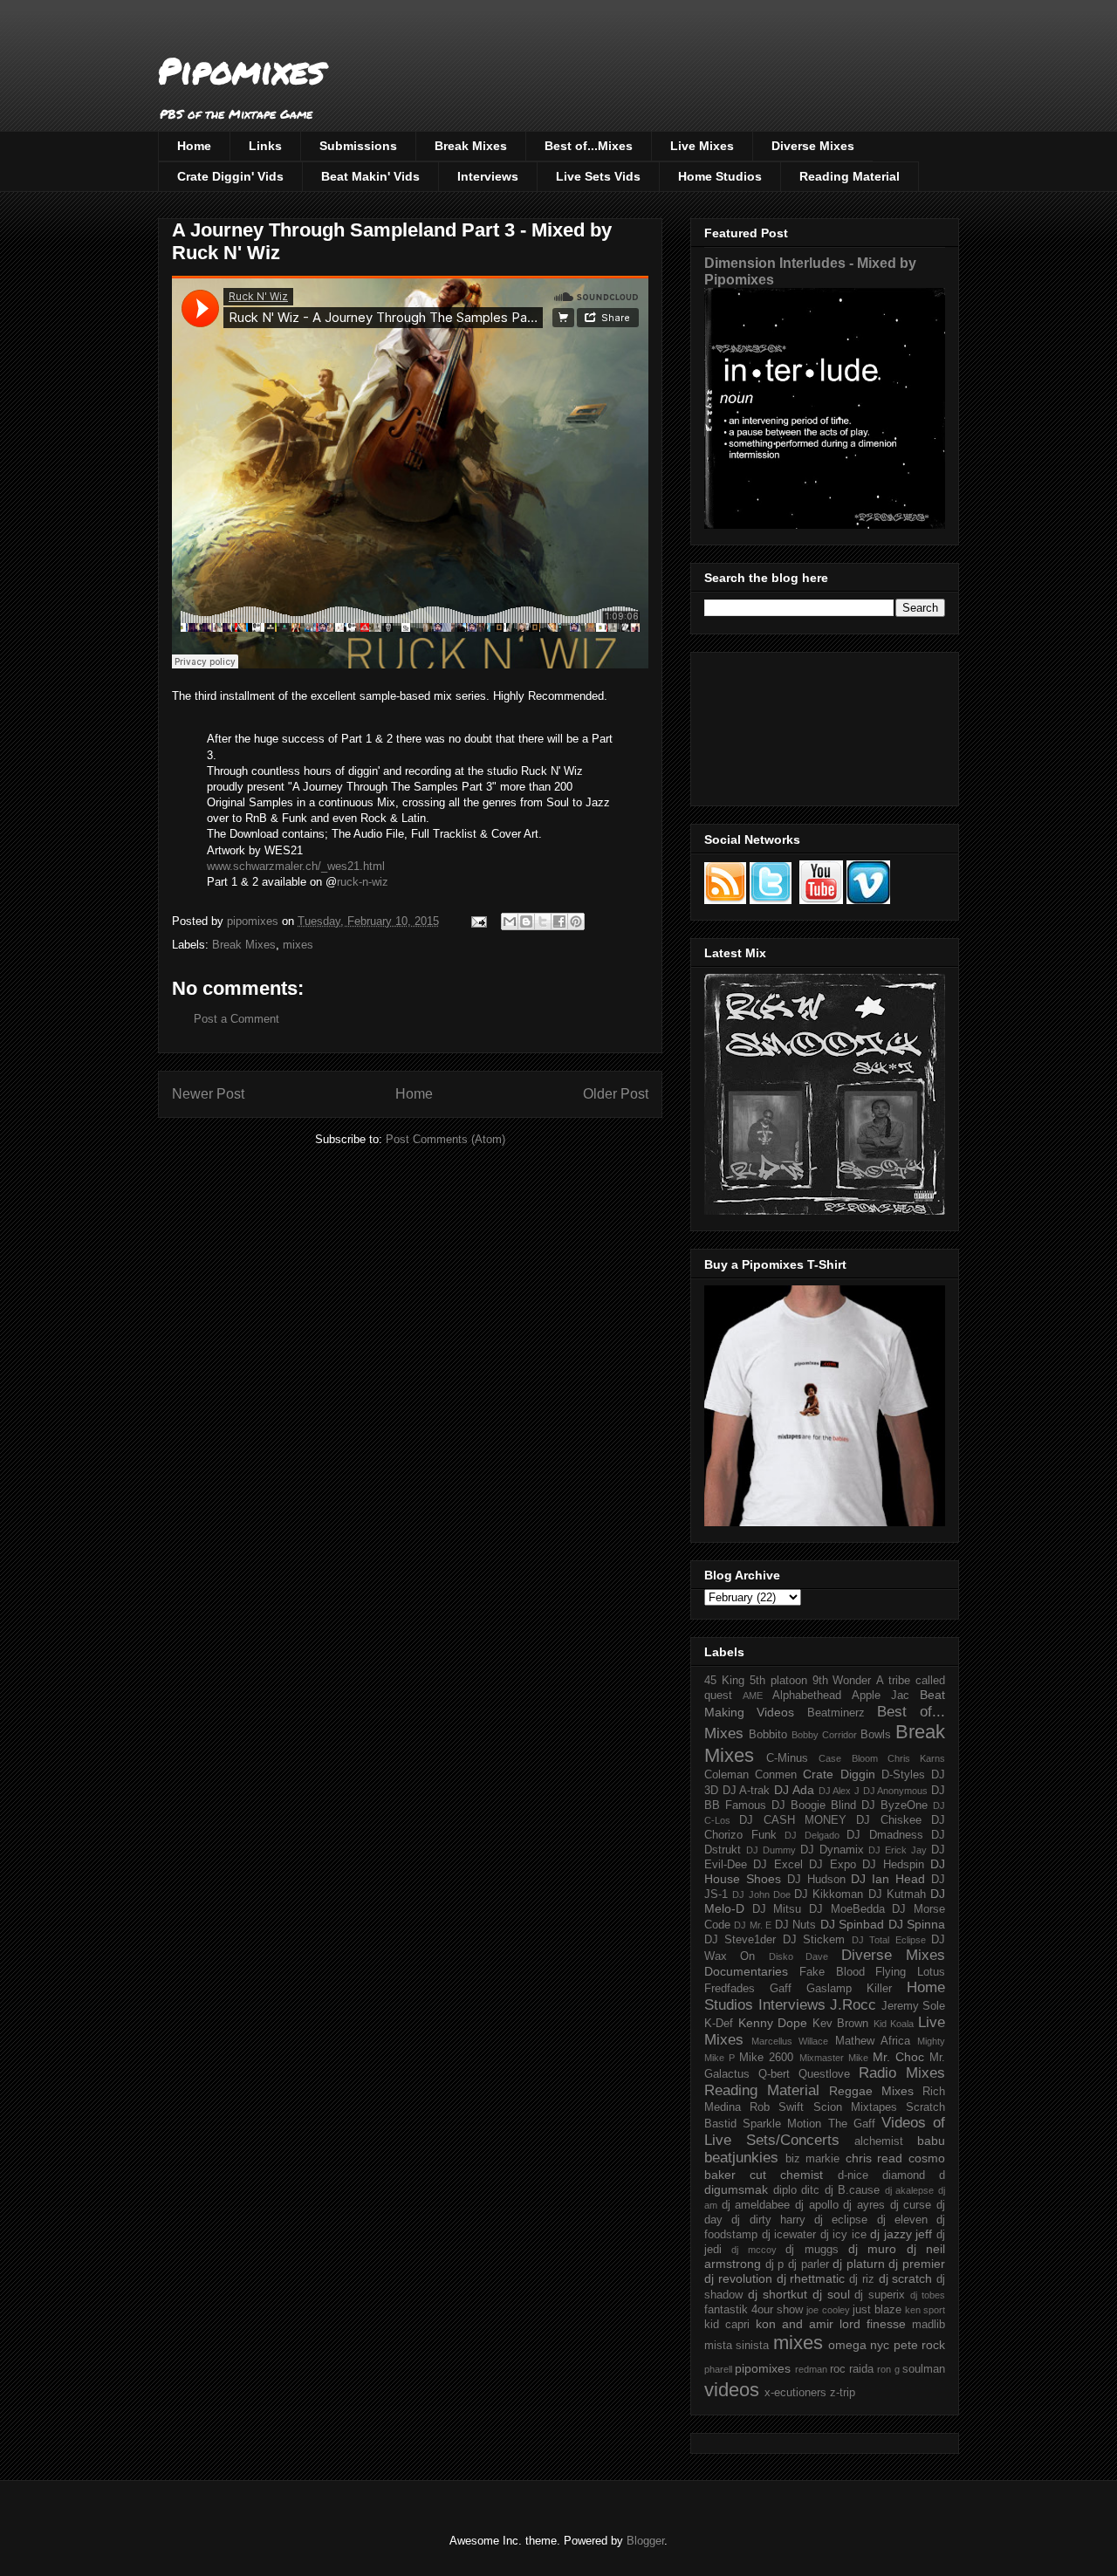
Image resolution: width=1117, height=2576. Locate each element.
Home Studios (720, 176)
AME (753, 1696)
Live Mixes (702, 146)
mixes (298, 945)
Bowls (876, 1735)
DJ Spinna (917, 1924)
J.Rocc (853, 2005)
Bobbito (768, 1735)
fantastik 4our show (754, 2310)
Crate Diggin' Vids (230, 176)
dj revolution (738, 2278)
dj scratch (906, 2278)
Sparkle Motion (782, 2124)
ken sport (925, 2310)
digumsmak (736, 2189)
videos (732, 2390)
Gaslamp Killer (849, 1989)
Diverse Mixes (813, 146)
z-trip (843, 2393)
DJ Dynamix (832, 1850)
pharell (718, 2369)
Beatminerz (836, 1713)
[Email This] (510, 921)
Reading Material (850, 176)
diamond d (914, 2175)
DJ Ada (794, 1790)
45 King (724, 1681)
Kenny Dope (773, 2023)
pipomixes (763, 2368)
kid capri (727, 2325)
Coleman (726, 1775)
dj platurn (859, 2264)
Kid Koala (894, 2024)
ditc (810, 2190)
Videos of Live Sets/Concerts (825, 2131)
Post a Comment (236, 1019)
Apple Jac (881, 1696)
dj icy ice (843, 2235)
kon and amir (795, 2324)
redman (811, 2369)
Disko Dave (798, 1956)
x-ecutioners (795, 2393)
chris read (874, 2158)
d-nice (853, 2175)
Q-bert (774, 2074)
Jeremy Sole (914, 2006)
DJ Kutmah (897, 1894)
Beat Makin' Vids (370, 176)
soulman (924, 2369)
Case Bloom (848, 1758)
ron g (888, 2369)
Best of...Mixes (589, 146)
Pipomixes (241, 70)
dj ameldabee (756, 2205)
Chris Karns (916, 1758)
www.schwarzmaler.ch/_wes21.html (296, 866)
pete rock (919, 2345)
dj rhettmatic (811, 2278)
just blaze (877, 2310)
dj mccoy (754, 2250)
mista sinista (737, 2346)
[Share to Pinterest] (576, 921)
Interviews (488, 176)
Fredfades (730, 1989)
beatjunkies (741, 2158)
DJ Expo (832, 1865)
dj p (775, 2264)
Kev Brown (841, 2024)
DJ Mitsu (777, 1909)
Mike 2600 (766, 2058)
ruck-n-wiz (363, 882)
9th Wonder (842, 1681)
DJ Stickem (814, 1940)
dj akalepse (910, 2190)
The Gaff (852, 2124)
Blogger (645, 2541)
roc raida (852, 2369)
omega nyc (859, 2345)
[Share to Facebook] (559, 921)
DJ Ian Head (888, 1879)
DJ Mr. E (753, 1925)
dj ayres (864, 2205)
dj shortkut (778, 2294)
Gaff (781, 1989)
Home (194, 146)
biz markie (813, 2159)
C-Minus (787, 1758)
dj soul (831, 2294)
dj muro (872, 2249)
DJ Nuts (795, 1925)
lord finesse (873, 2324)
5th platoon (778, 1681)
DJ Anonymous (896, 1791)
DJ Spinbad (852, 1924)
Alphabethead (807, 1696)
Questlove (824, 2074)
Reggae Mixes (871, 2091)
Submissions (358, 146)
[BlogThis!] (526, 921)
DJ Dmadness (885, 1835)
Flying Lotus (910, 1972)
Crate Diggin (839, 1774)
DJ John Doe (761, 1894)
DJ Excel (778, 1865)
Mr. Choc (898, 2057)
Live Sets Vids (598, 176)
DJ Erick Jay (898, 1850)
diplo (785, 2190)
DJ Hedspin (893, 1865)
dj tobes (928, 2295)
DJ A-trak (747, 1791)
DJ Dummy (771, 1850)
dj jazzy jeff (901, 2234)
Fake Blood (832, 1972)
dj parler (809, 2264)
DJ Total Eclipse (889, 1940)
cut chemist (786, 2175)
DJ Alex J (839, 1791)
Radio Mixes (902, 2073)
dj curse (911, 2205)
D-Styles (903, 1775)
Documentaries (746, 1971)
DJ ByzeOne (894, 1805)
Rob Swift (777, 2107)
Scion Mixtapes (855, 2107)
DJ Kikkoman (829, 1894)
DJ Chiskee (888, 1820)
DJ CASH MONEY (793, 1820)
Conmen (776, 1775)
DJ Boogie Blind (814, 1805)
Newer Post (208, 1094)
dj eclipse (841, 2220)
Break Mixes (471, 146)
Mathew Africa (873, 2041)
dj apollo (817, 2205)
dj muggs (812, 2250)
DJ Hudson (816, 1880)
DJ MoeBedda (847, 1909)
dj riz (862, 2279)
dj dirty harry (768, 2220)
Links (265, 146)
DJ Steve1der (740, 1940)
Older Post (616, 1094)
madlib (929, 2325)
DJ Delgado (812, 1835)
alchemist (879, 2141)
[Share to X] (543, 921)
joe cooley (828, 2310)
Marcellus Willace (790, 2041)
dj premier (917, 2264)
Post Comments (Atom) (445, 1139)
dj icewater (789, 2235)
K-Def (719, 2024)
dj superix (880, 2295)
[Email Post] (478, 921)
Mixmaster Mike (834, 2058)
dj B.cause (853, 2190)
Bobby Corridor (824, 1735)
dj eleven (902, 2220)
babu (931, 2141)
